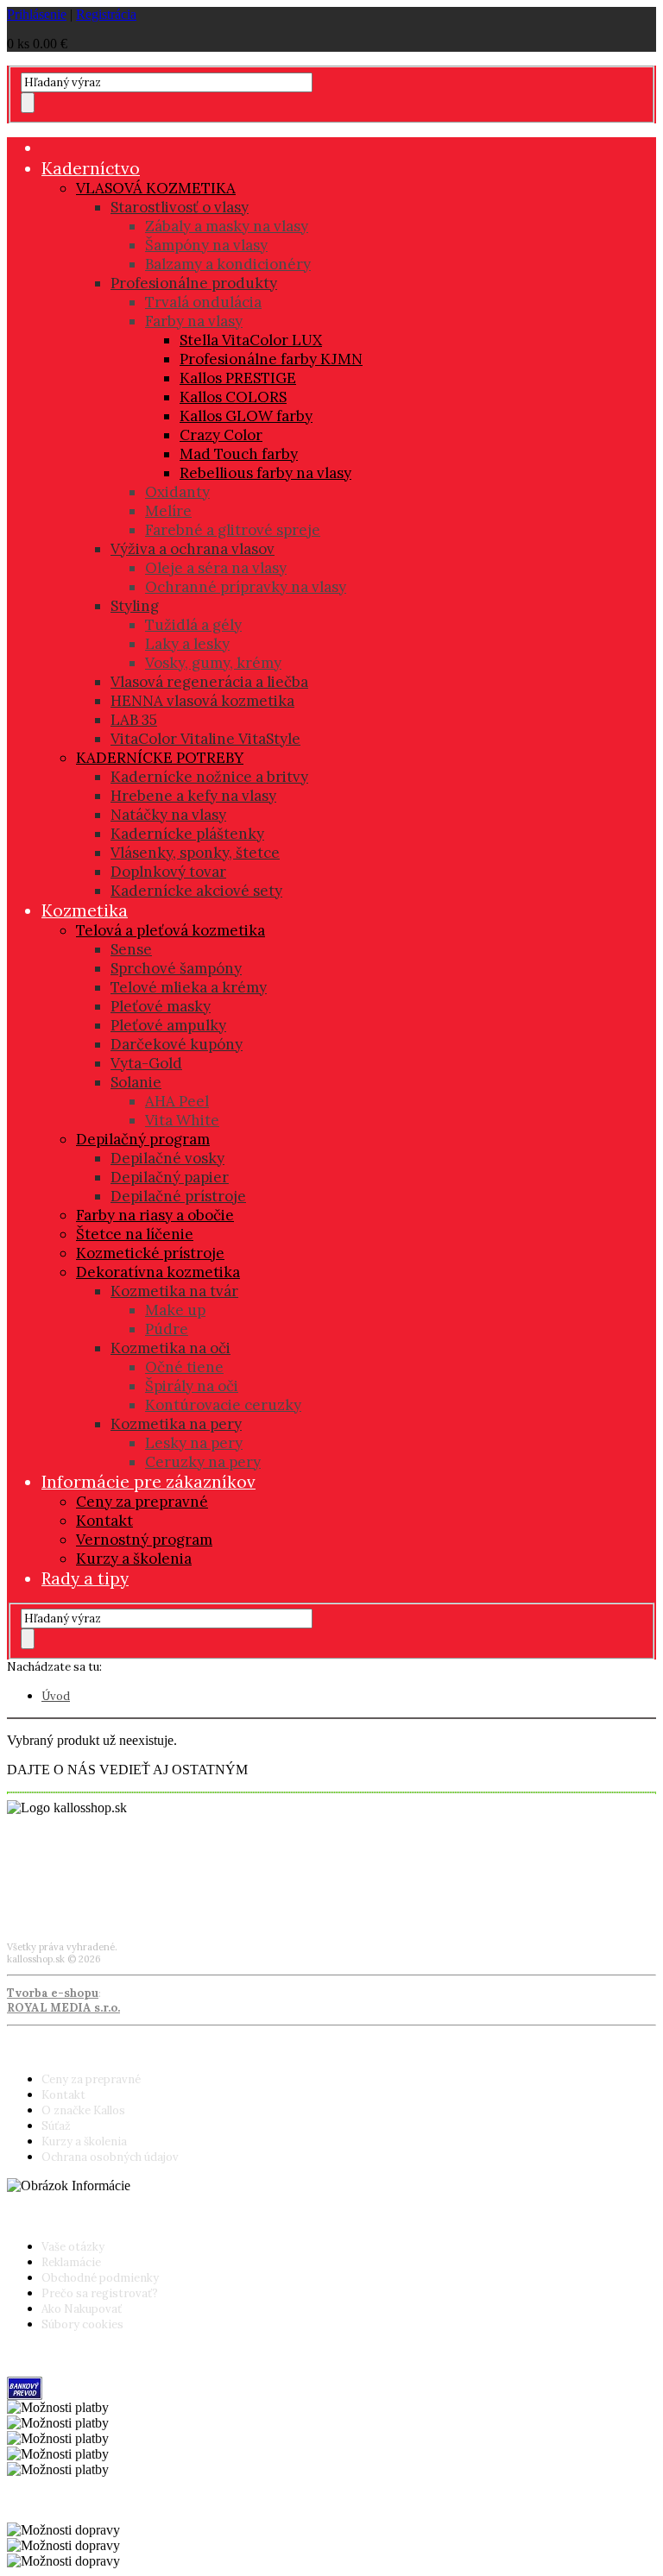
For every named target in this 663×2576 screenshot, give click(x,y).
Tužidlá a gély (193, 625)
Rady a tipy (85, 1578)
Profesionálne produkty (194, 283)
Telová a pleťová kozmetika (170, 930)
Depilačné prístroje (178, 1196)
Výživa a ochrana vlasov (193, 549)
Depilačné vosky (167, 1158)
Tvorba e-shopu (53, 1993)
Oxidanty (177, 492)
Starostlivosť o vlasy (180, 207)
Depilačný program (143, 1139)
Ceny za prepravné (142, 1502)
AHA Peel (177, 1101)
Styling (135, 606)
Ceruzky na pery (203, 1462)
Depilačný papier (170, 1177)
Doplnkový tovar (168, 872)
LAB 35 (134, 720)
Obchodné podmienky (100, 2278)
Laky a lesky (187, 644)
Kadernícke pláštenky (187, 834)
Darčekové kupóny (177, 1044)
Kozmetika (85, 910)
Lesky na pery (194, 1443)
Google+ (29, 1897)
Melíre (168, 511)
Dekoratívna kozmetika (158, 1272)
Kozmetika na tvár (174, 1291)
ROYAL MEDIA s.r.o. (63, 2008)
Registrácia (106, 14)
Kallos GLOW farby (246, 416)
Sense (131, 949)
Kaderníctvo (91, 168)
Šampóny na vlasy (206, 245)
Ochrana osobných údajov (110, 2157)
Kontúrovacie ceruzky (223, 1405)
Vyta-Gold (146, 1063)
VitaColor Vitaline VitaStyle (205, 739)
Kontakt (104, 1521)
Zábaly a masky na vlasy (227, 226)
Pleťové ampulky (168, 1025)
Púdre (167, 1329)
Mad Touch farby (239, 454)
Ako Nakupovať (82, 2309)
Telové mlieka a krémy (189, 987)
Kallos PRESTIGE (238, 378)
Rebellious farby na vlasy (265, 473)
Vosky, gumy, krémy (213, 663)
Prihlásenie (37, 14)
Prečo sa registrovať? (100, 2293)
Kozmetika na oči (170, 1348)
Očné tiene (184, 1367)
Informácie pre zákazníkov (148, 1482)
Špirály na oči (192, 1386)
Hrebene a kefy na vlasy (193, 796)
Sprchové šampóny (176, 968)
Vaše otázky (73, 2247)
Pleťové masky (161, 1006)
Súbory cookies (82, 2324)
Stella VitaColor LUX (251, 340)
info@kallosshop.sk (58, 1871)
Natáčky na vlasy (168, 815)
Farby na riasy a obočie (155, 1215)
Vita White (182, 1120)
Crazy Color (221, 435)
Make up (175, 1310)
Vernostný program (144, 1540)
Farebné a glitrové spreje (233, 530)
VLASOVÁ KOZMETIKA (156, 188)
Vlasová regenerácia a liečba (209, 682)
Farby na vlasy (194, 321)
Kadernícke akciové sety (196, 891)
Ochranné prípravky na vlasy (246, 587)
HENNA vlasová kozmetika (202, 701)
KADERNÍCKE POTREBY (160, 758)
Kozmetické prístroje (150, 1253)
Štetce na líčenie (135, 1234)
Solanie (136, 1082)
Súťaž (56, 2126)
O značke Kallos (83, 2110)
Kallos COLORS (233, 397)
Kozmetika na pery (176, 1424)
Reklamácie (71, 2262)
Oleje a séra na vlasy (216, 568)
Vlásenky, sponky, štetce (195, 853)
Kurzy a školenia (134, 1559)
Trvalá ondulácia (203, 302)
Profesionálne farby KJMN (271, 359)
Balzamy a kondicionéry (228, 264)
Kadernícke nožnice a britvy (209, 777)
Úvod (56, 1696)
